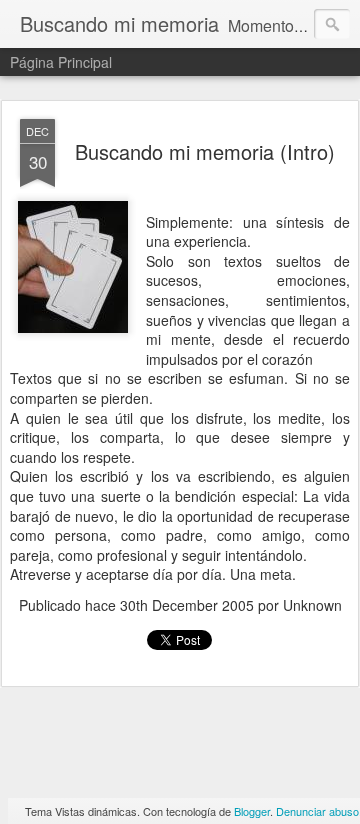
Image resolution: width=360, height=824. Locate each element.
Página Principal (61, 62)
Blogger (252, 811)
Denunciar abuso (317, 811)
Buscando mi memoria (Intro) (205, 151)
